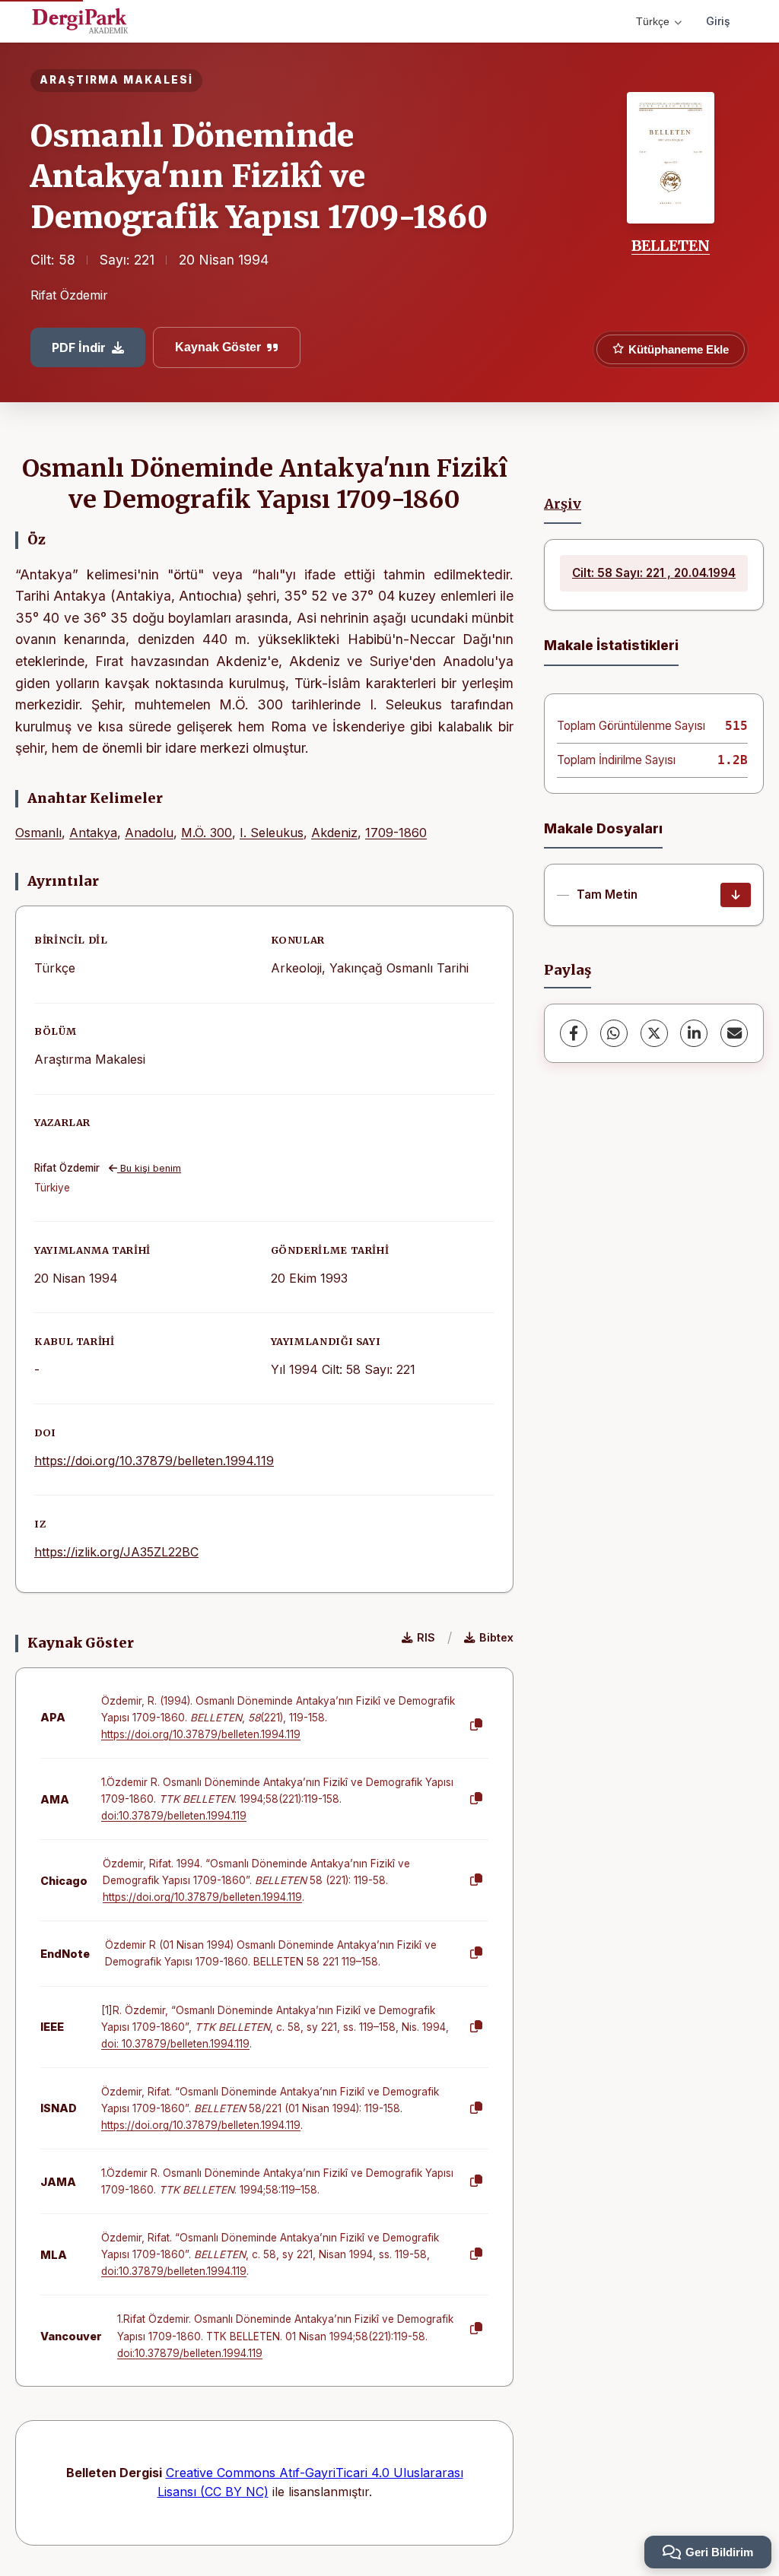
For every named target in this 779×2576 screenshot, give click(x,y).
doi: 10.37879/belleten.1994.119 (175, 2044)
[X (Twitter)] (654, 1033)
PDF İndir (79, 347)
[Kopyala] (476, 1725)
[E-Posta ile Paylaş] (734, 1033)
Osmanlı (38, 833)
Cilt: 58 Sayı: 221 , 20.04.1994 (654, 573)
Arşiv (563, 504)
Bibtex (496, 1637)
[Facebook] (574, 1033)
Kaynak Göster (218, 347)
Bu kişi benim (149, 1168)
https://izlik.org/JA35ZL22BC (116, 1552)
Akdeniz (334, 833)
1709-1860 (396, 833)
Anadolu (149, 833)
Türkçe (653, 21)
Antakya (93, 833)
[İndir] (736, 895)
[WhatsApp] (614, 1033)
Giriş (718, 21)
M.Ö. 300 (207, 833)
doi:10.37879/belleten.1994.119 (174, 1816)
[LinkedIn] (694, 1033)
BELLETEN (671, 246)
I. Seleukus (272, 833)
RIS (426, 1637)
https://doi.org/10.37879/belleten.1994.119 (154, 1461)
